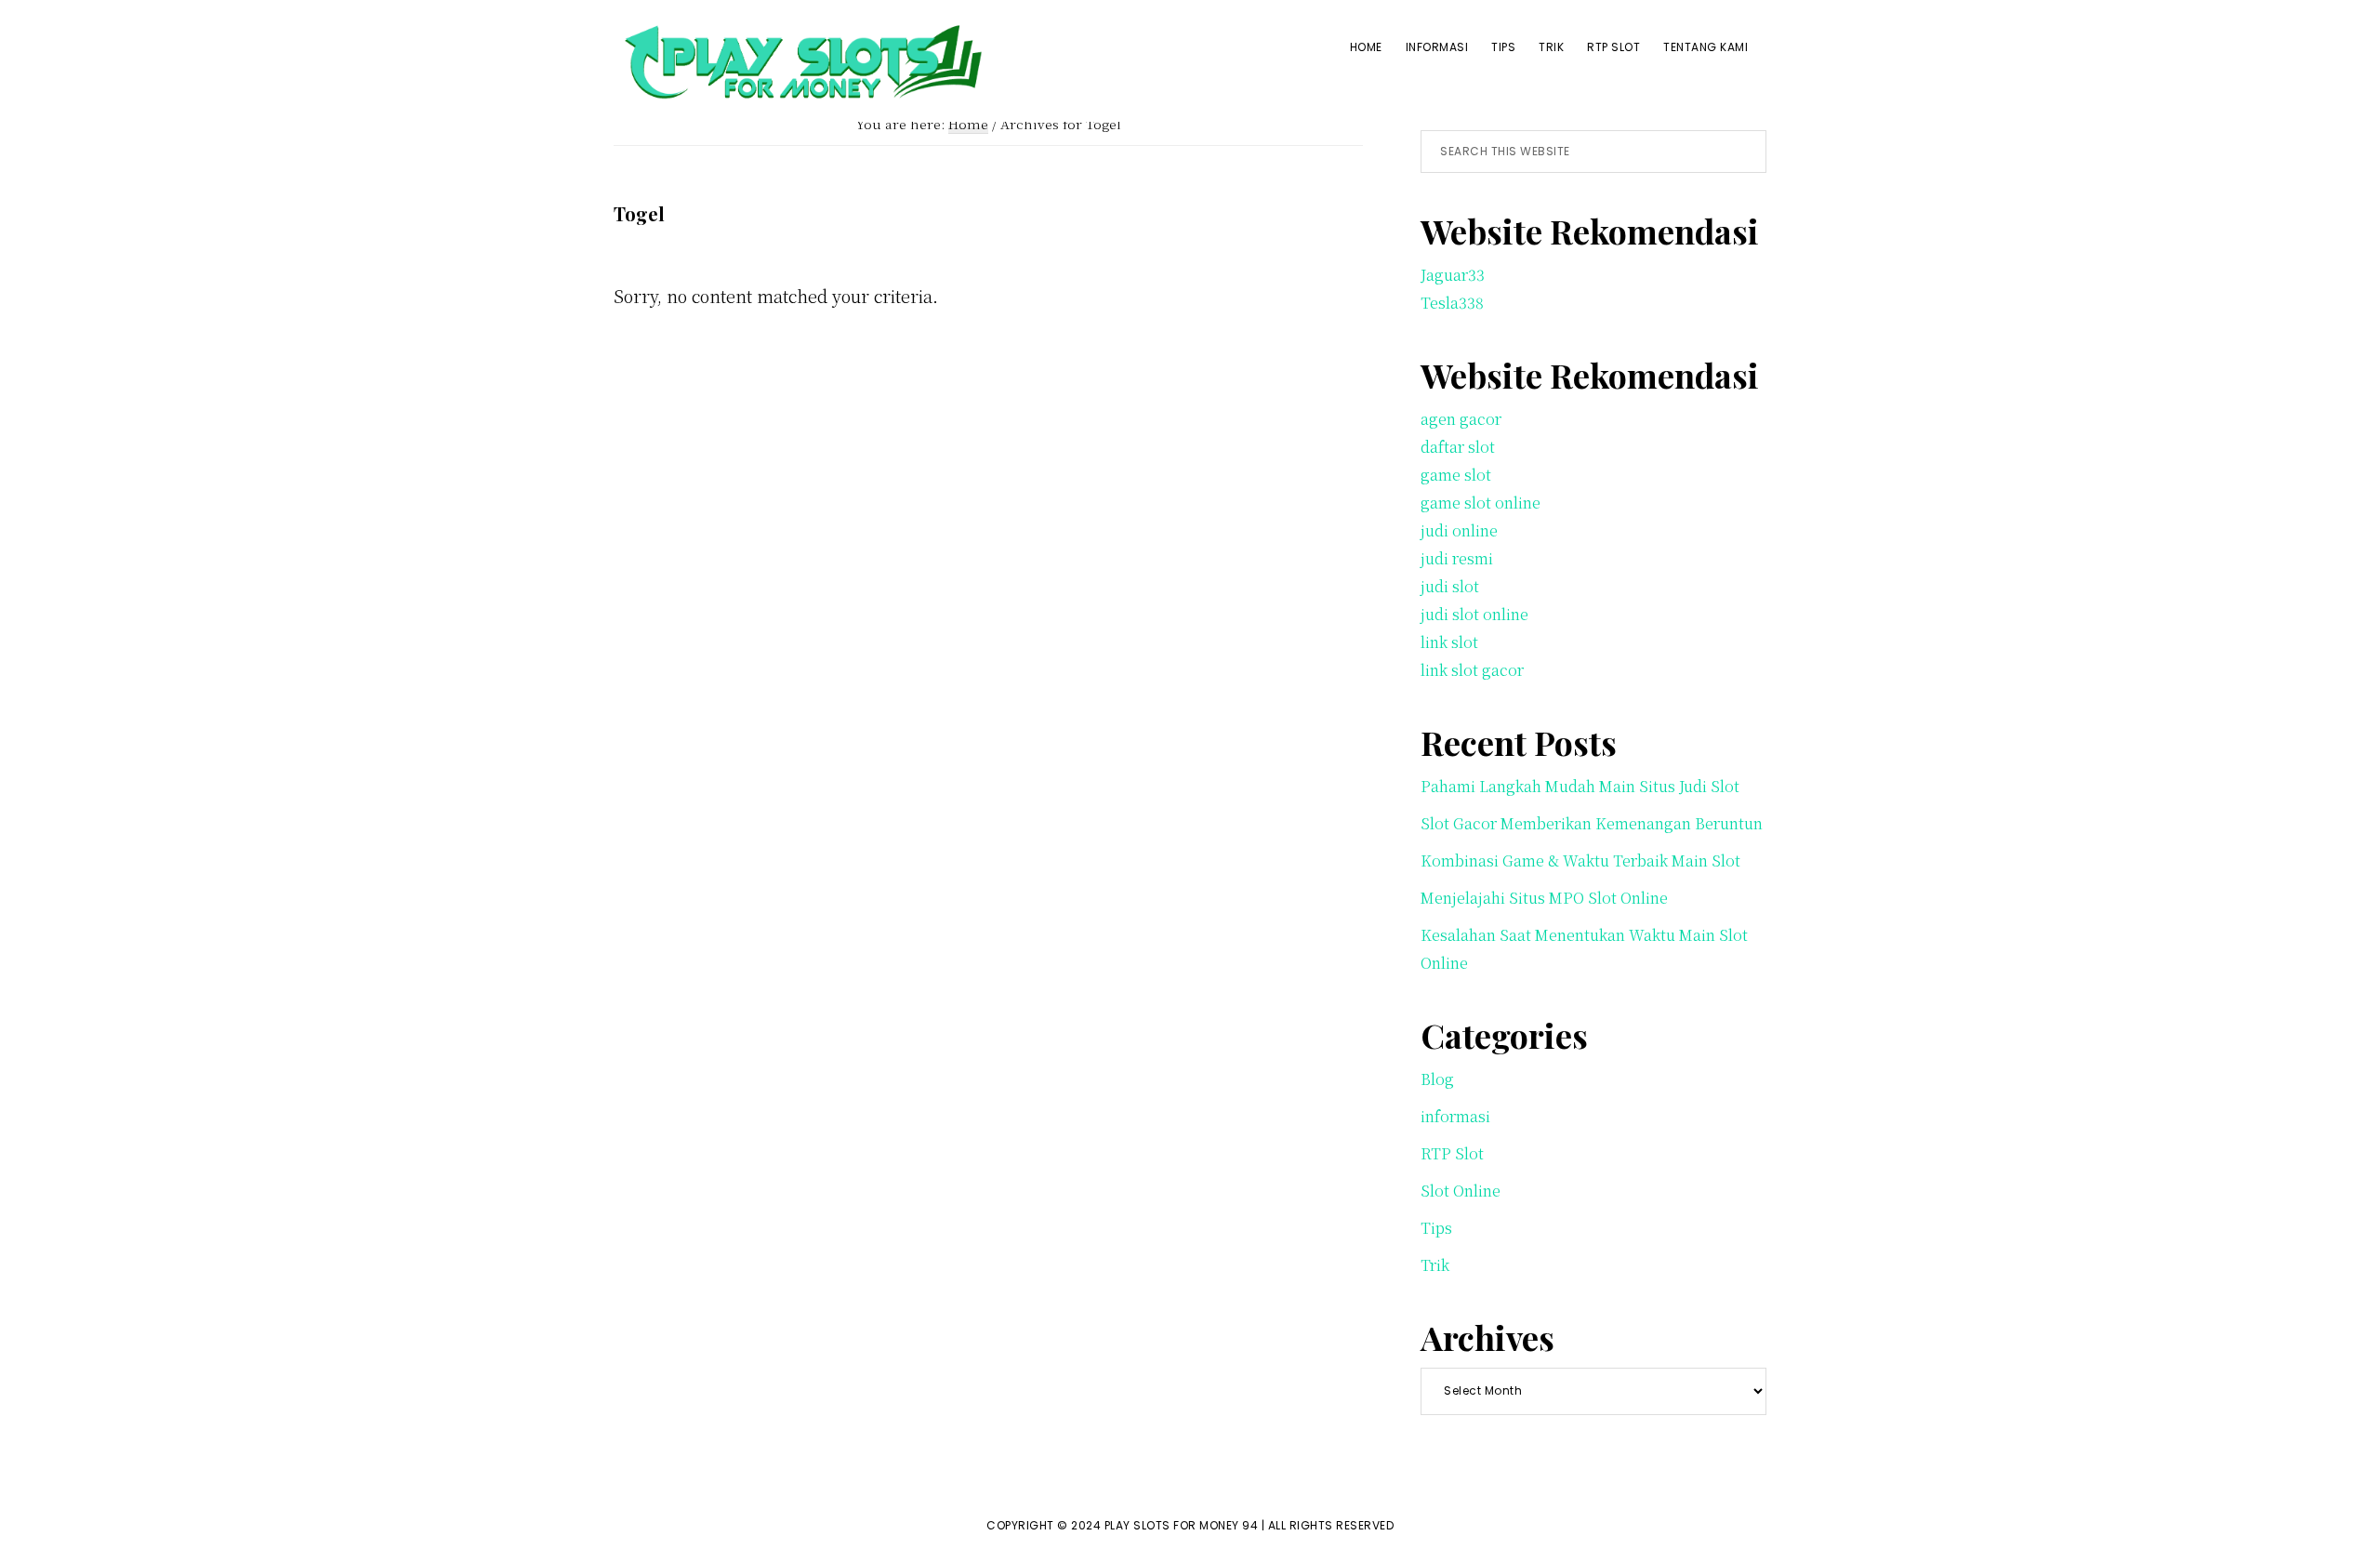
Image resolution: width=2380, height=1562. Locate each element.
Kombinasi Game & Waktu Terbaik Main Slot (1580, 860)
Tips (1436, 1228)
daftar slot (1458, 447)
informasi (1455, 1116)
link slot (1449, 642)
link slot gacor (1472, 670)
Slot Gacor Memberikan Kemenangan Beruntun (1592, 823)
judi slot (1450, 586)
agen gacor (1461, 419)
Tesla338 (1452, 303)
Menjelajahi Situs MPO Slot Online (1544, 898)
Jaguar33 (1453, 275)
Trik (1435, 1265)
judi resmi (1457, 558)
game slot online (1481, 503)
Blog (1437, 1079)
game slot (1456, 475)
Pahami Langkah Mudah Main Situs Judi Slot (1580, 786)
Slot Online (1461, 1191)
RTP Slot (1452, 1153)
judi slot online (1474, 614)
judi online (1459, 530)
